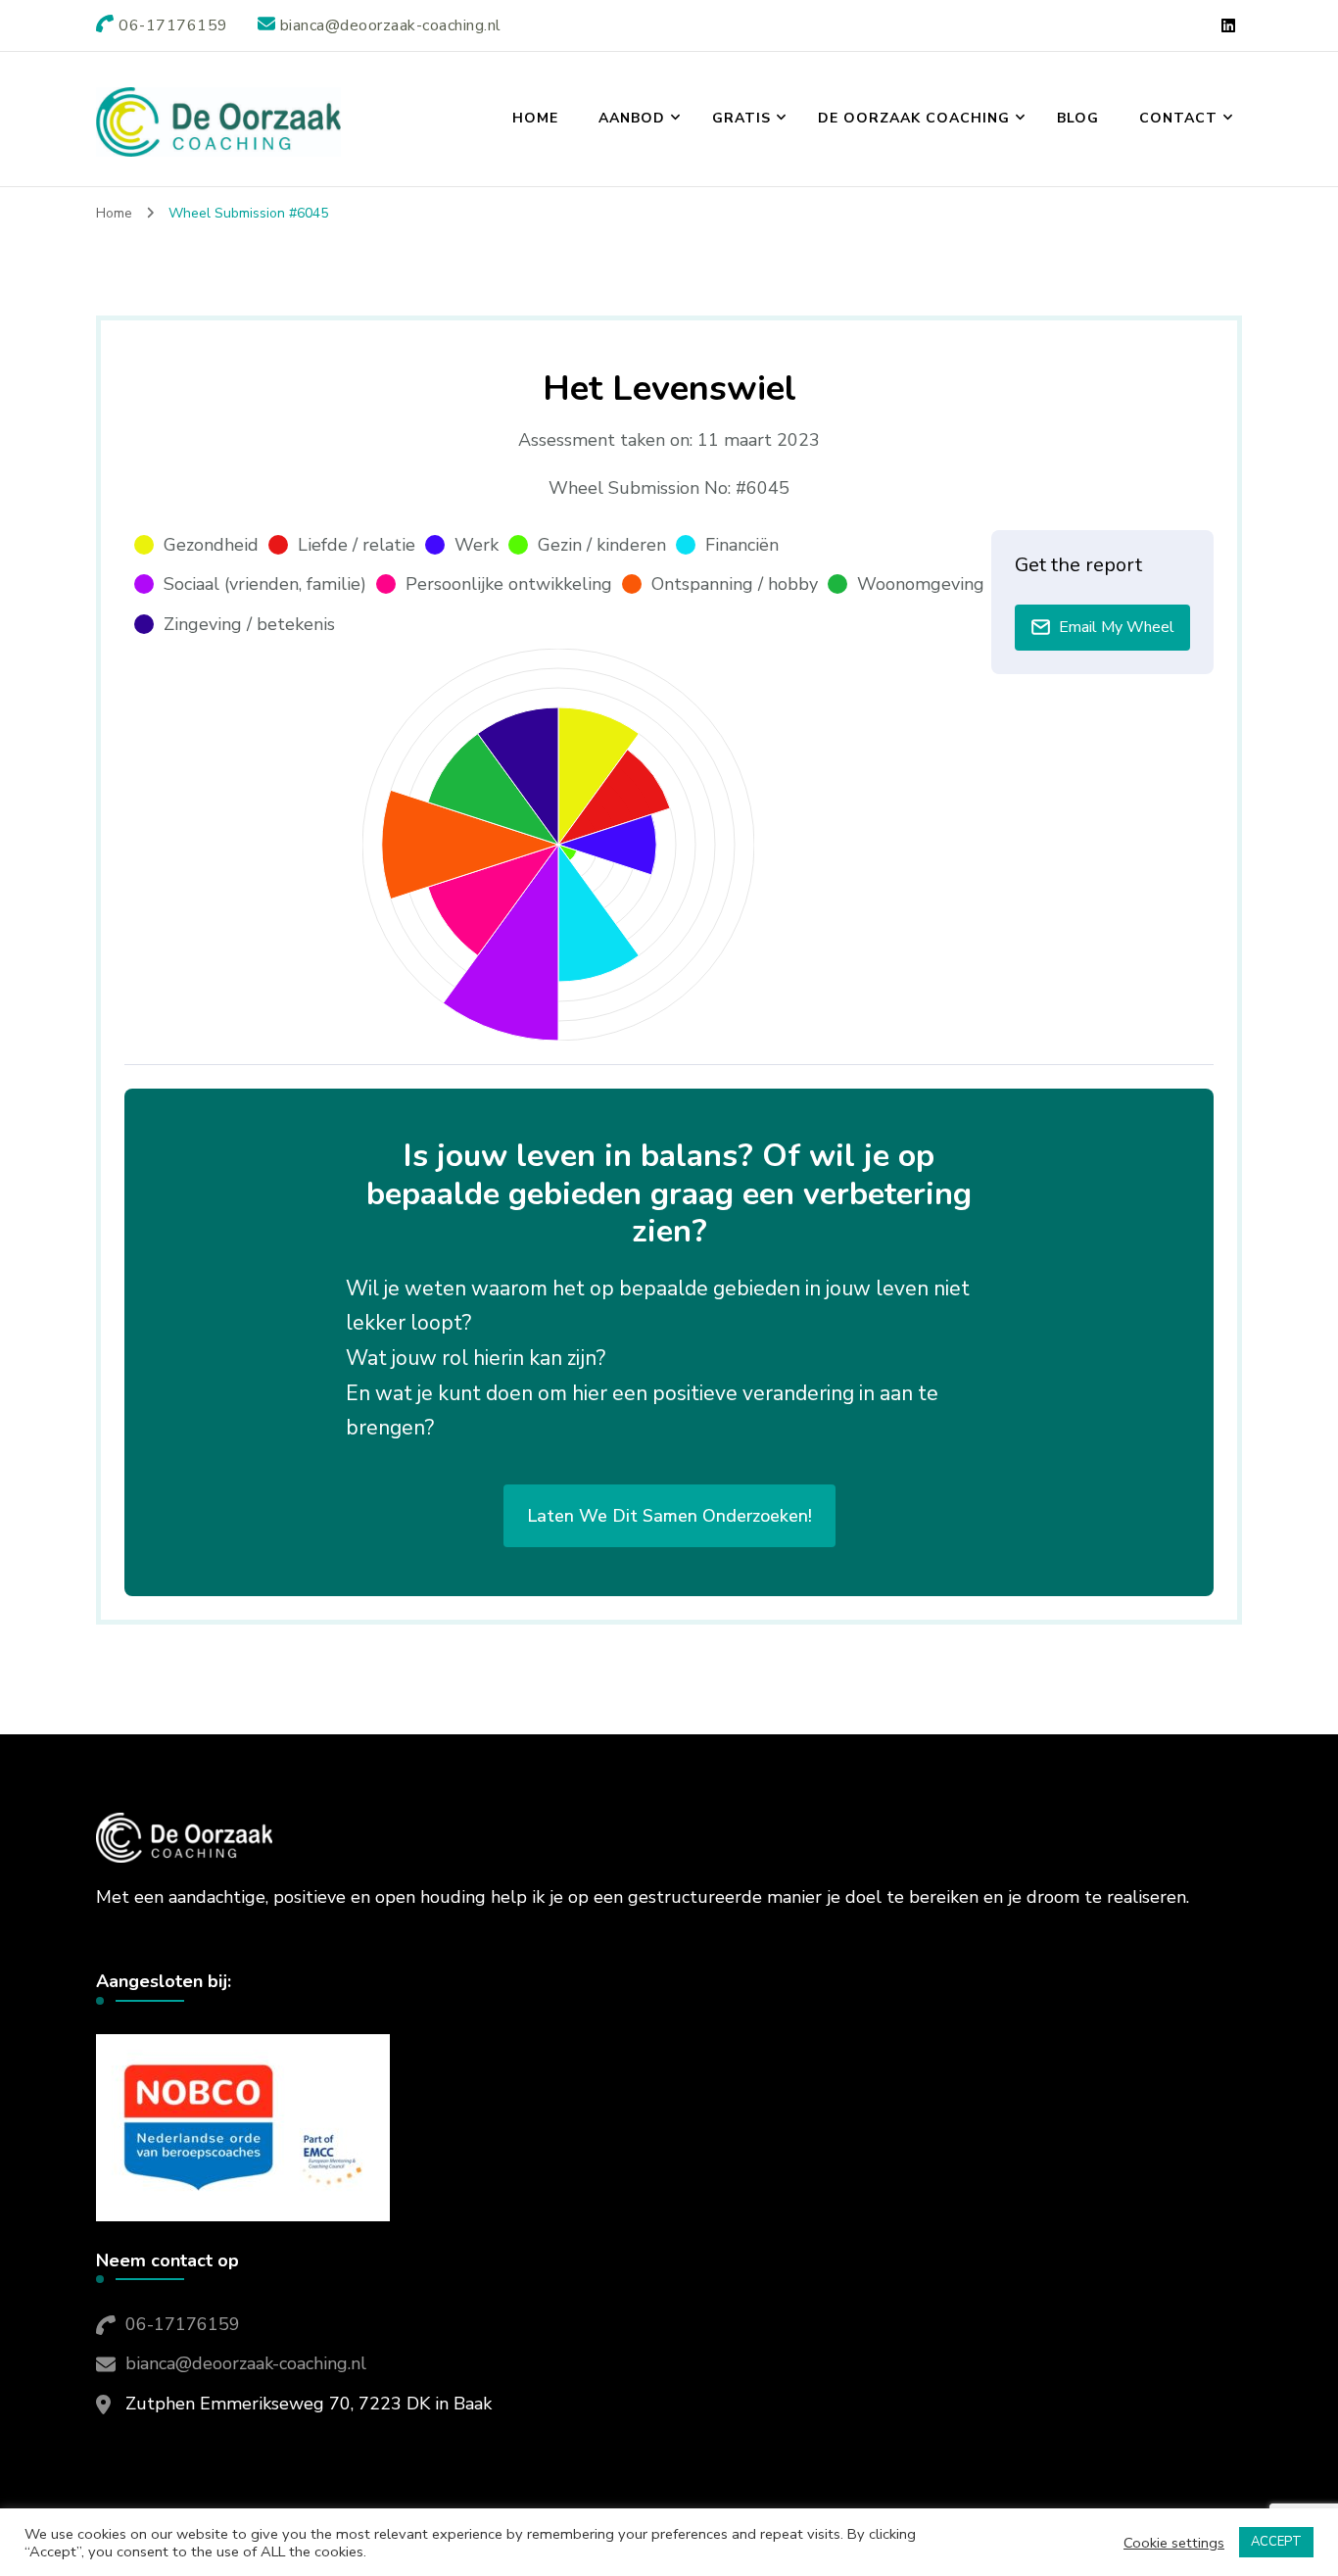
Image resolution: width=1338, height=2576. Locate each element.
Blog (1078, 118)
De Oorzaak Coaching (914, 118)
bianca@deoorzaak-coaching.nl (246, 2363)
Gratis (741, 118)
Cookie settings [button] (1174, 2543)
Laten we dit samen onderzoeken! (669, 1516)
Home (535, 118)
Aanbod (632, 118)
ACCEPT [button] (1276, 2542)
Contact (1178, 118)
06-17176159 (183, 2324)
